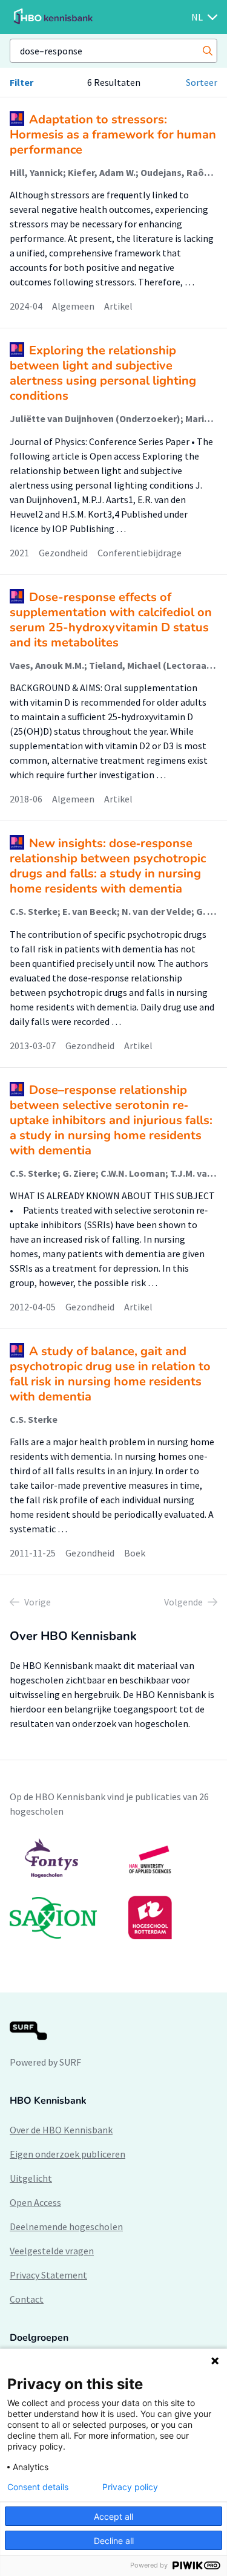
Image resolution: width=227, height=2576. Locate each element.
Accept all (113, 2516)
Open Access (35, 2202)
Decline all (114, 2541)
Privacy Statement (48, 2275)
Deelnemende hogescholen (66, 2226)
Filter (21, 82)
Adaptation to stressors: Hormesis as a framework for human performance (113, 135)
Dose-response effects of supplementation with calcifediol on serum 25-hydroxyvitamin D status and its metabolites (111, 620)
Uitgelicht (31, 2178)
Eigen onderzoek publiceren (67, 2154)
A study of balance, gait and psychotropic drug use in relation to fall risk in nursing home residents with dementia (110, 1374)
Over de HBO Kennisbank (61, 2130)
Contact (27, 2299)
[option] (113, 1888)
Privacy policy (130, 2487)
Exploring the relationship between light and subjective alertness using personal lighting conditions (103, 373)
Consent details (38, 2487)
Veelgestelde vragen (52, 2251)
